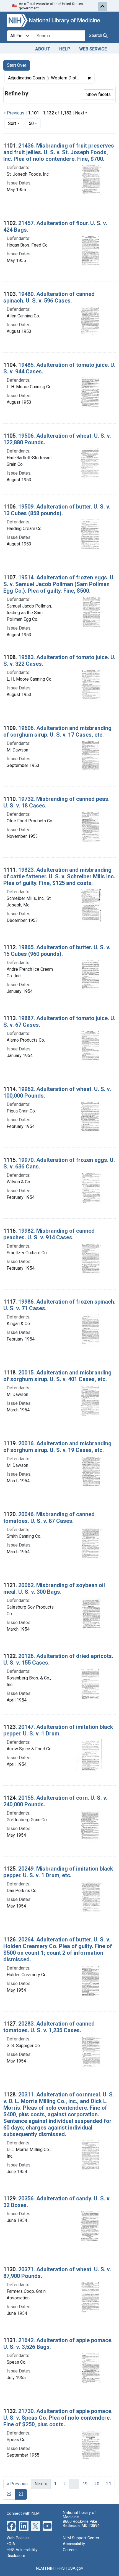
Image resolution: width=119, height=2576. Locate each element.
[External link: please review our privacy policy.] (11, 2525)
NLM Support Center (81, 2538)
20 (97, 2484)
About (43, 49)
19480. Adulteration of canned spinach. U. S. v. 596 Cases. (49, 297)
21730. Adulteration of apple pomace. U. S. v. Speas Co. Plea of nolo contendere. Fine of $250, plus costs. (58, 2418)
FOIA (11, 2544)
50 (35, 123)
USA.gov (75, 2568)
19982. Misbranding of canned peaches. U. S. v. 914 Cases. (49, 1234)
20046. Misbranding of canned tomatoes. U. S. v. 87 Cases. (49, 1518)
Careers (70, 2550)
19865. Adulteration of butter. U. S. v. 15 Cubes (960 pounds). (57, 951)
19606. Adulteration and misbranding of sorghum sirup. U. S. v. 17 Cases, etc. (57, 731)
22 (9, 2494)
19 (85, 2484)
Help (65, 49)
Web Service (93, 49)
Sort (12, 123)
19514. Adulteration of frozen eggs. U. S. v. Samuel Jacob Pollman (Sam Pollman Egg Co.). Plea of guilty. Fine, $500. (59, 584)
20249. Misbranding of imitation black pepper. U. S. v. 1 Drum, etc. (58, 1872)
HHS (61, 2568)
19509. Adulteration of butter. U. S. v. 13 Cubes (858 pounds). (57, 510)
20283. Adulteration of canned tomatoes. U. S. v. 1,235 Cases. (49, 2027)
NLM (40, 2568)
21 (109, 2484)
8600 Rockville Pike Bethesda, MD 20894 (81, 2524)
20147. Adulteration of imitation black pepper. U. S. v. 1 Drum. (58, 1730)
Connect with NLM (23, 2514)
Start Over (17, 65)
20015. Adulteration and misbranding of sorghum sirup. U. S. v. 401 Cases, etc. (57, 1376)
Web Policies (18, 2538)
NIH (50, 2568)
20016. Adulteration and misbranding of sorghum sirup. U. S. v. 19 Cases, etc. (57, 1447)
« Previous (14, 113)
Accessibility (74, 2544)
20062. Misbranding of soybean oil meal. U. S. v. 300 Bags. (54, 1588)
